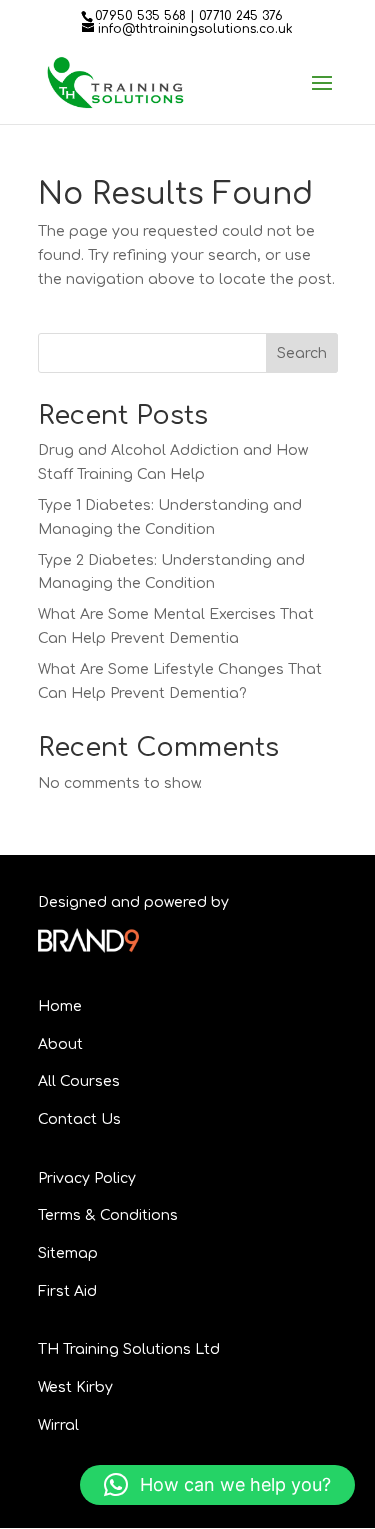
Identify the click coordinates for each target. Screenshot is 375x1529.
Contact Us (79, 1119)
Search (302, 353)
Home (60, 1006)
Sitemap (68, 1253)
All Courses (79, 1081)
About (60, 1044)
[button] (217, 1485)
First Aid (67, 1291)
